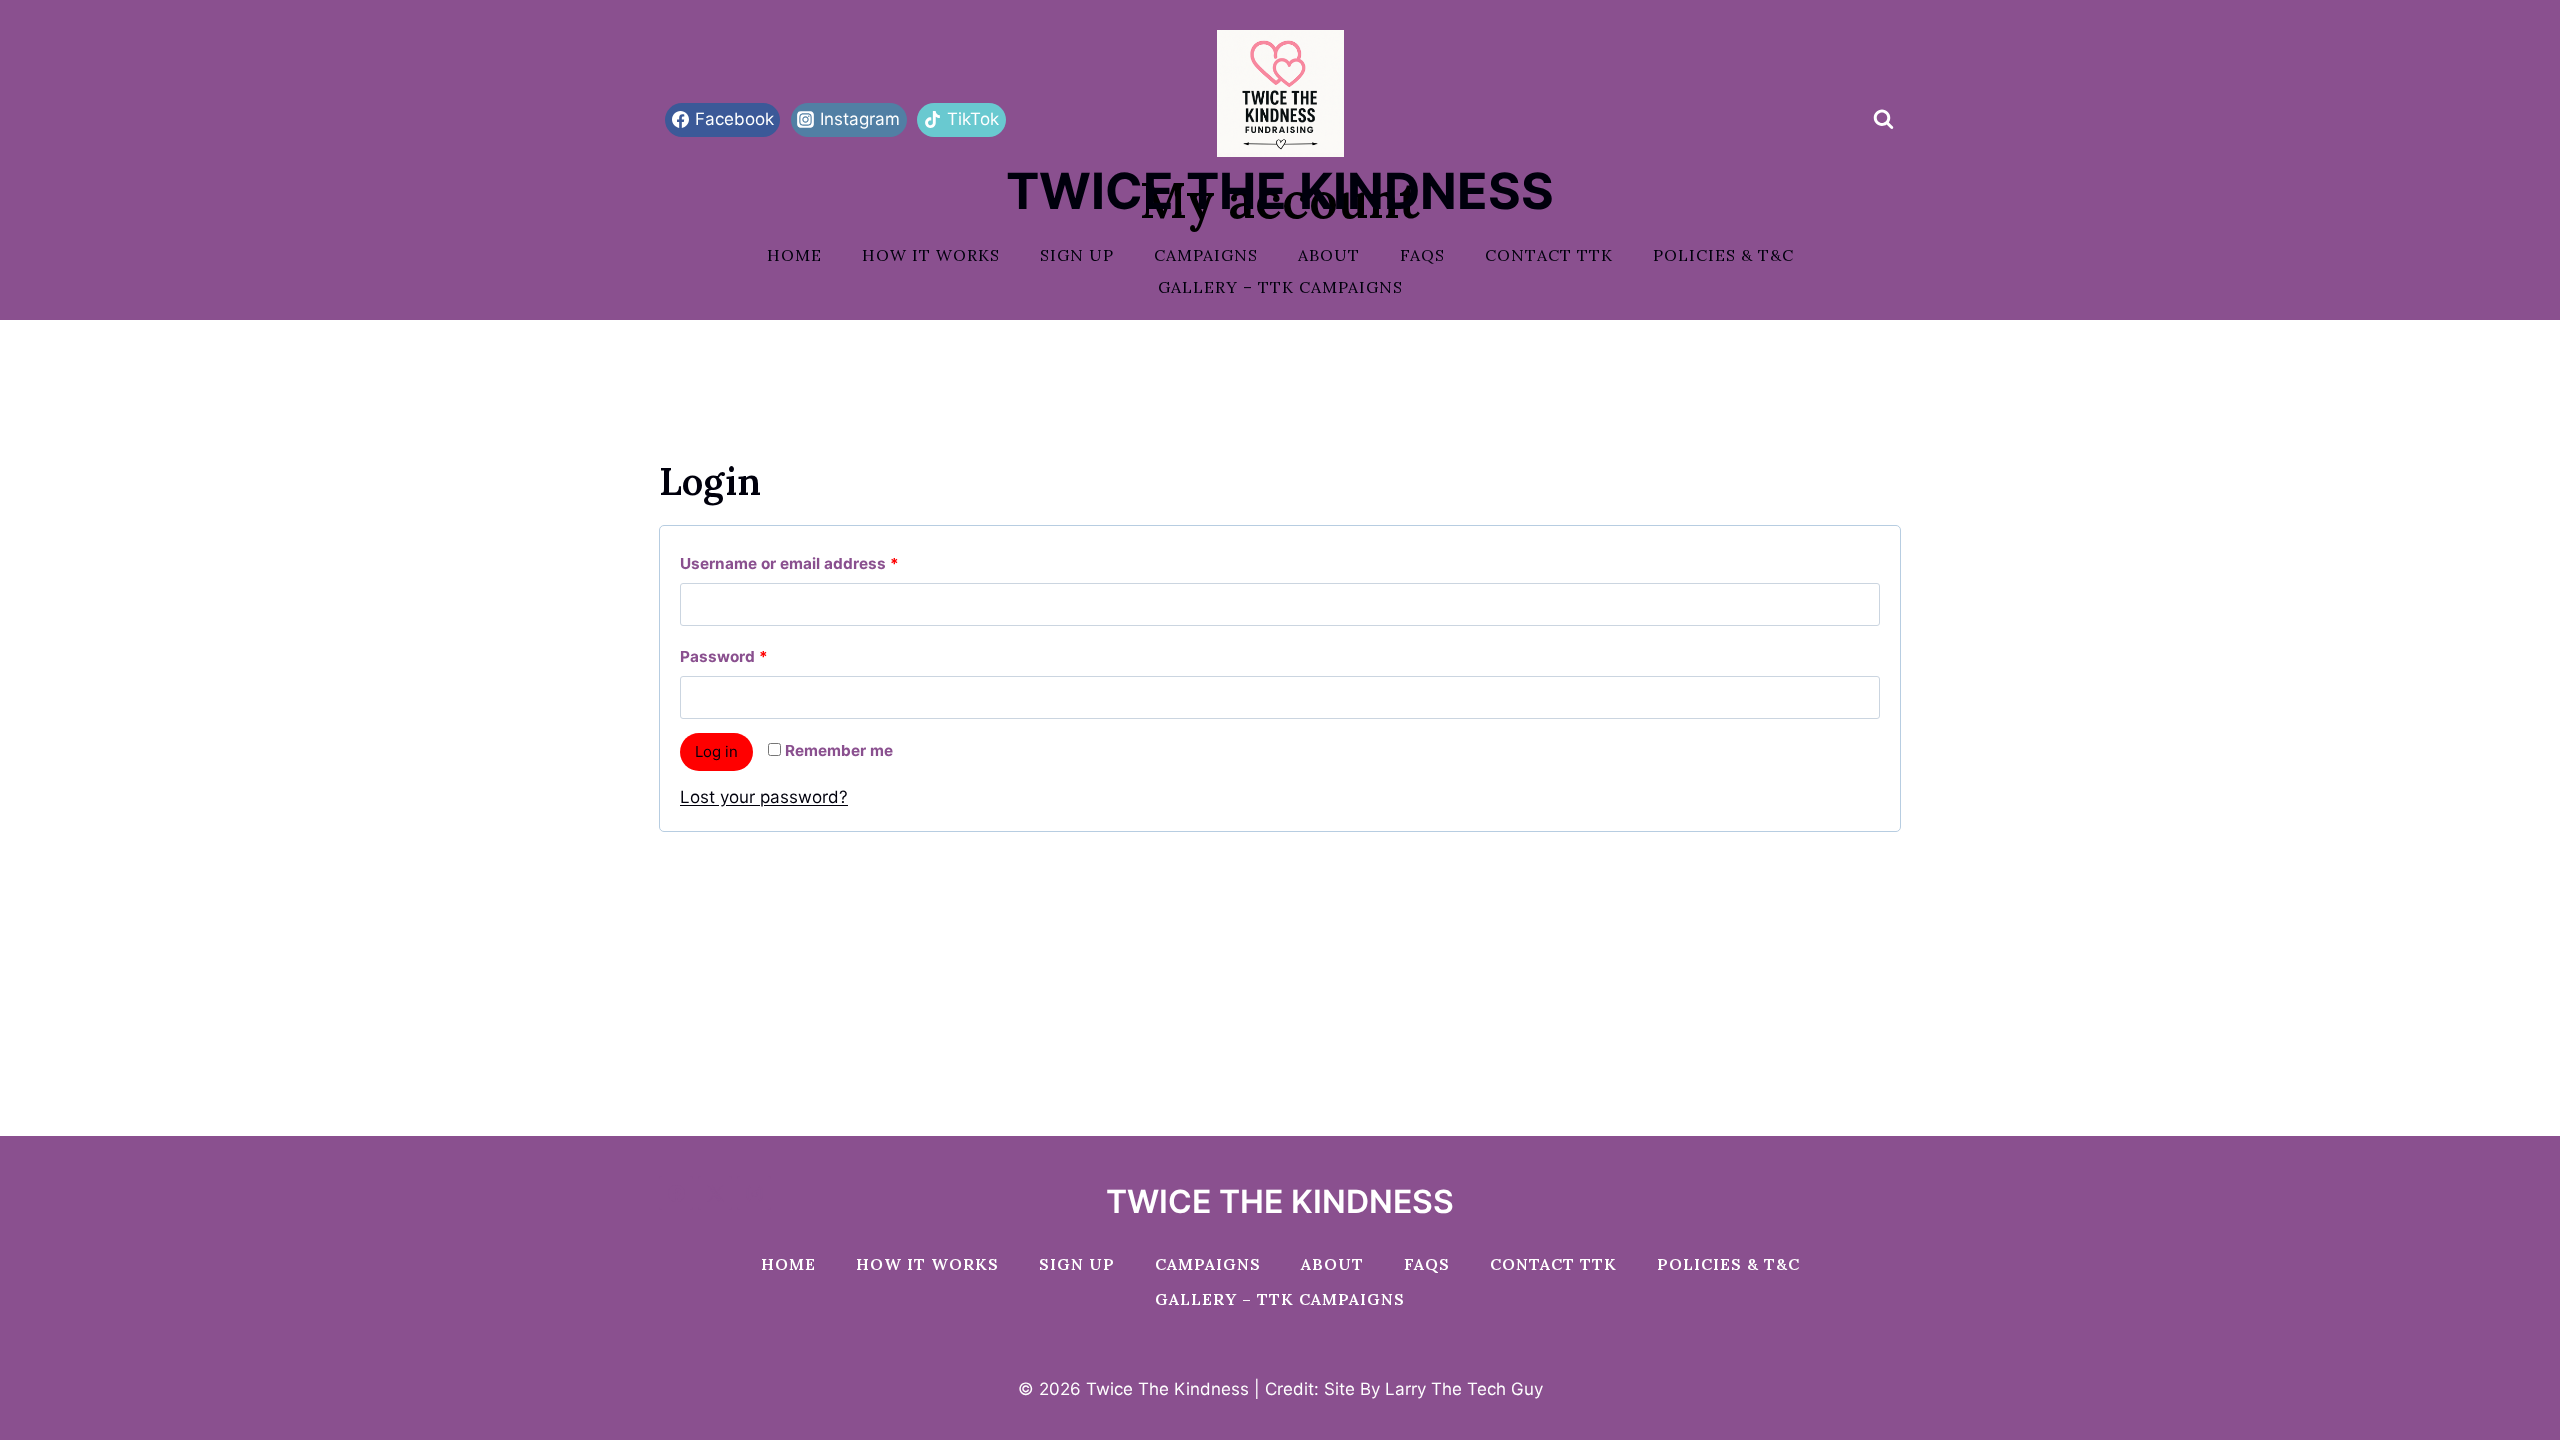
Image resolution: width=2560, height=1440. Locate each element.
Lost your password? (764, 797)
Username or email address (823, 563)
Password (757, 656)
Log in (716, 751)
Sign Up (1077, 255)
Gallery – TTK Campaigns (1280, 287)
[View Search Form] (1883, 120)
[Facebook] (676, 1193)
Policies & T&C (1723, 255)
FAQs (1422, 255)
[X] (715, 1193)
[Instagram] (754, 1193)
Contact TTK (1549, 255)
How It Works (931, 255)
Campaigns (1206, 255)
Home (794, 255)
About (1329, 255)
